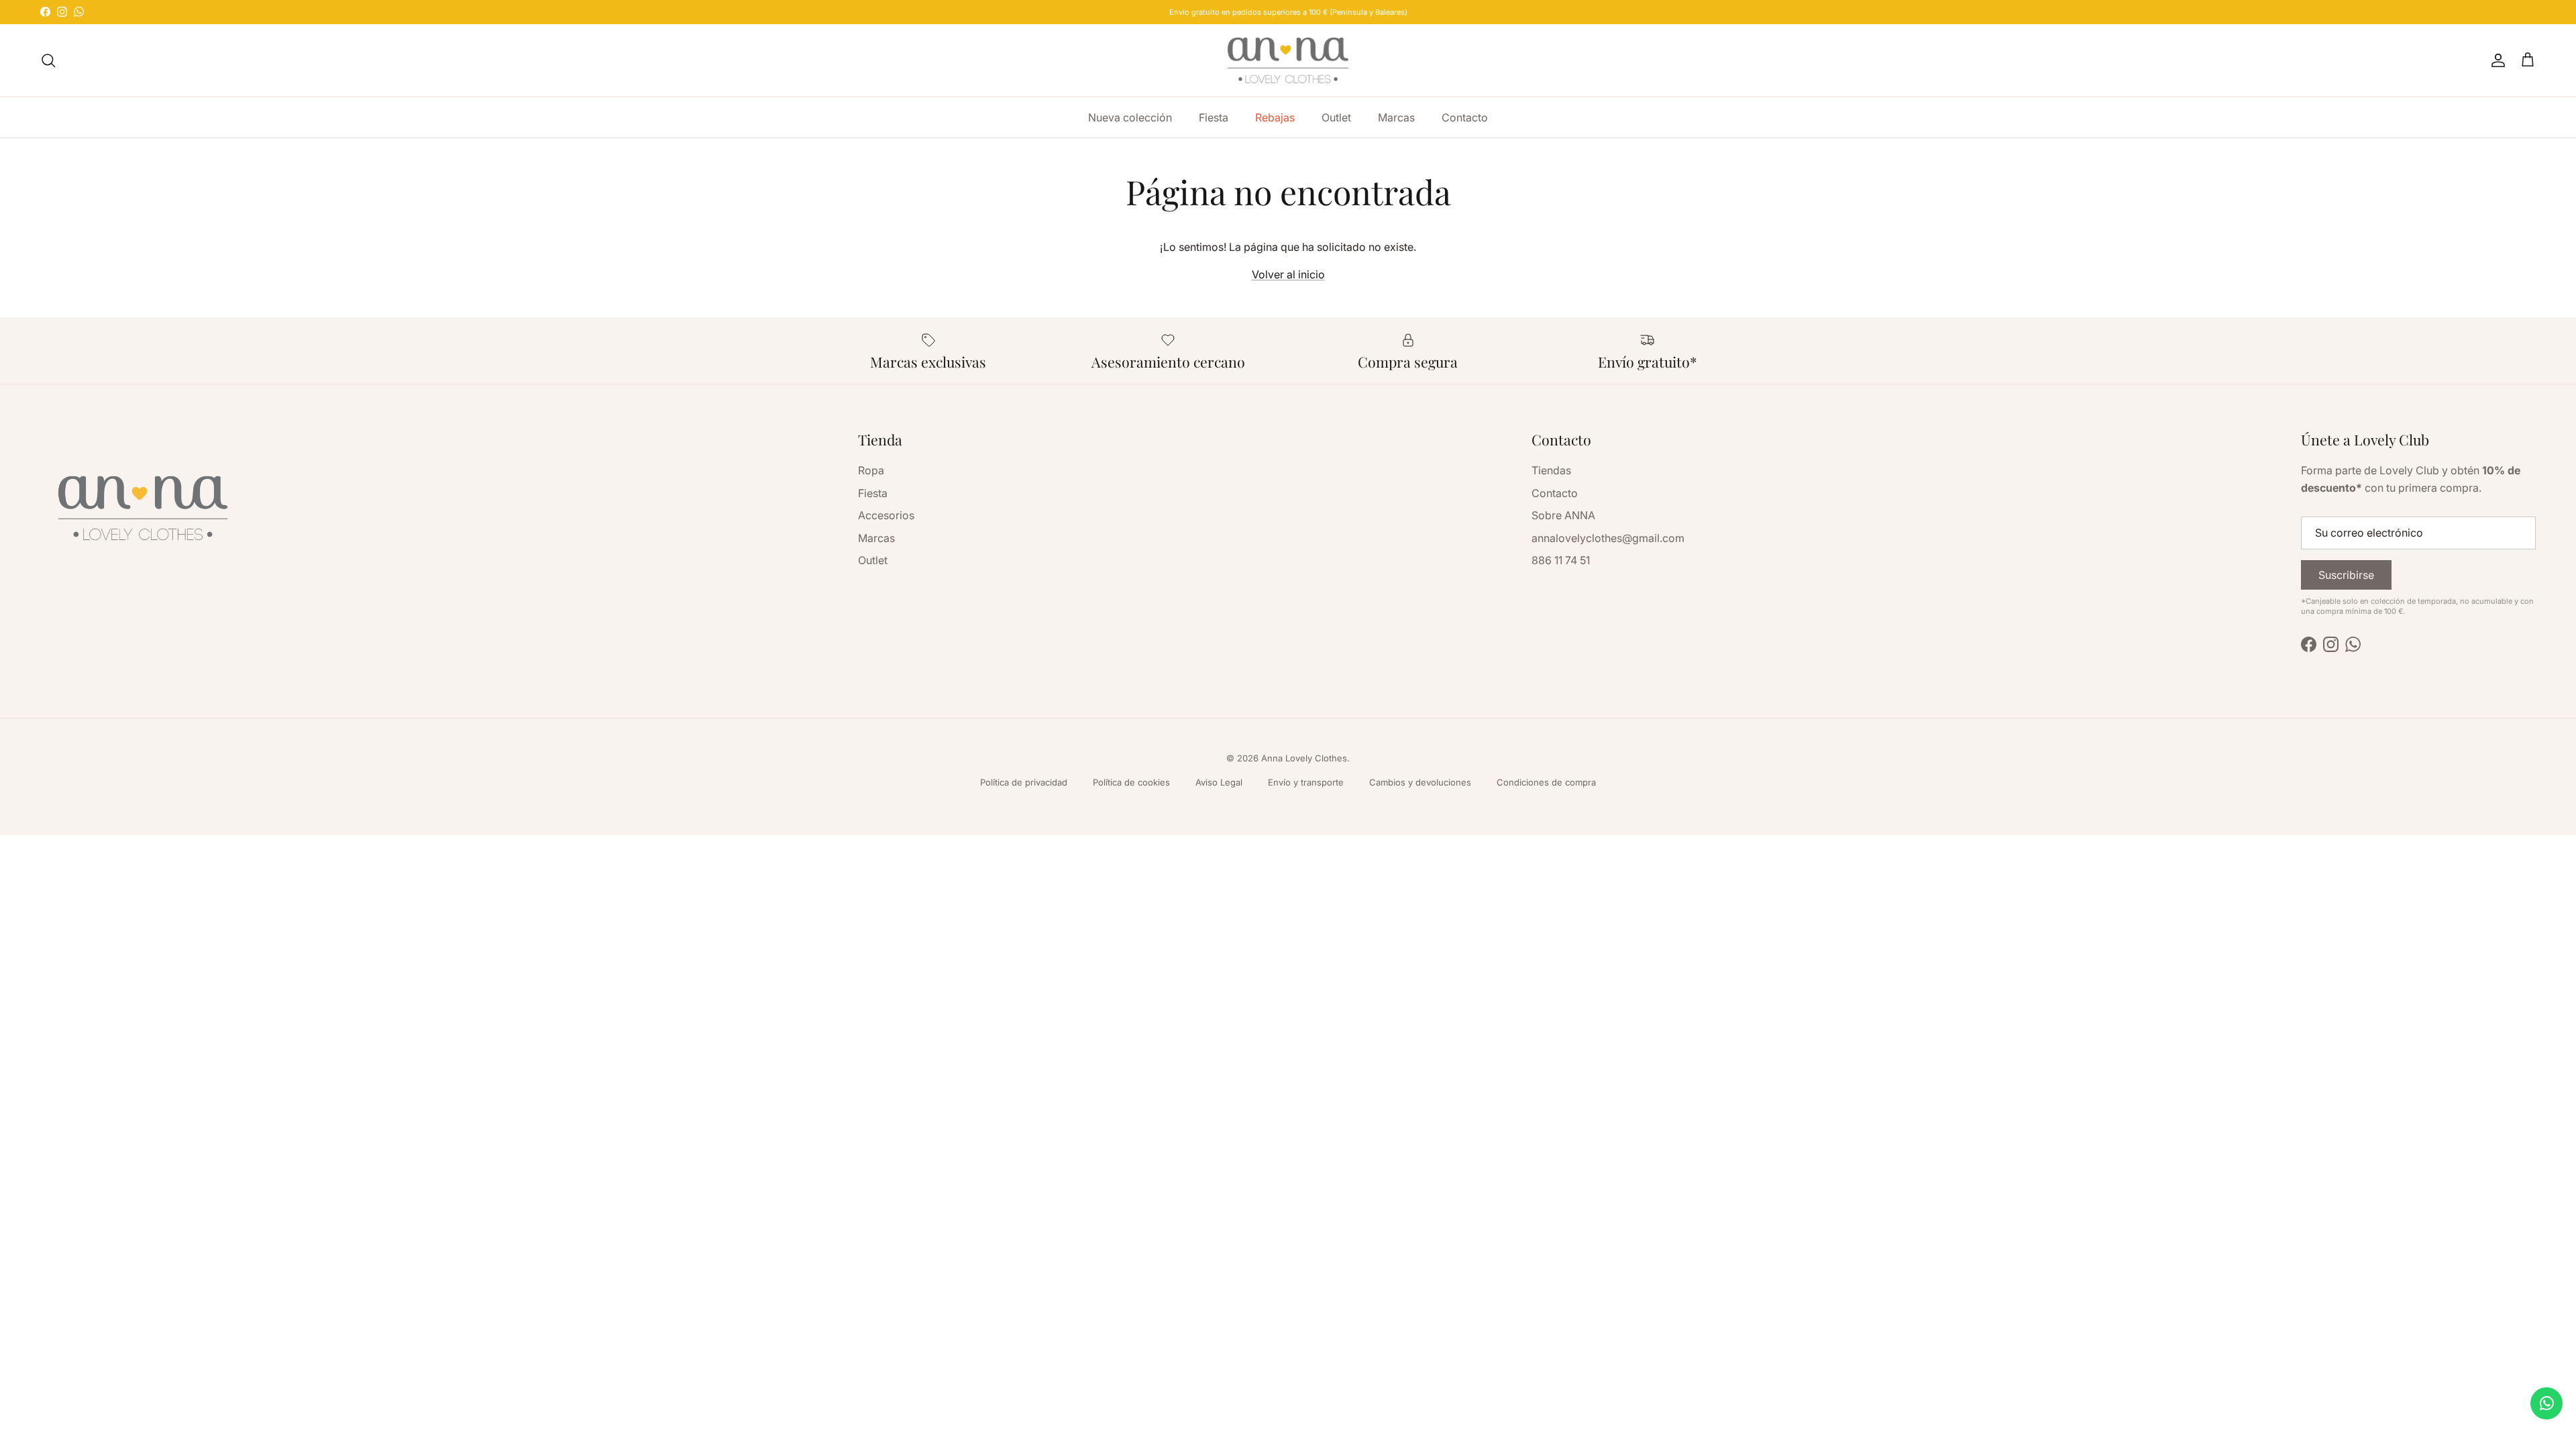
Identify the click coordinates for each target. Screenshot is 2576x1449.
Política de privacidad (1024, 782)
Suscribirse (2346, 575)
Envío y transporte (1306, 782)
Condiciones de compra (1546, 782)
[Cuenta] (2495, 60)
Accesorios (886, 515)
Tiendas (1551, 470)
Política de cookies (1131, 782)
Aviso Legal (1219, 782)
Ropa (871, 470)
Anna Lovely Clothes (1304, 758)
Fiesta (1214, 117)
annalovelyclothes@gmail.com (1608, 538)
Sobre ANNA (1563, 515)
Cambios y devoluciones (1420, 782)
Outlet (1336, 117)
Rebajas (1275, 117)
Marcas (1396, 117)
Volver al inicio (1288, 274)
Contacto (1465, 117)
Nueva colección (1130, 117)
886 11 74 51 (1561, 560)
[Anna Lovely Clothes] (1288, 60)
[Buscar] (48, 60)
